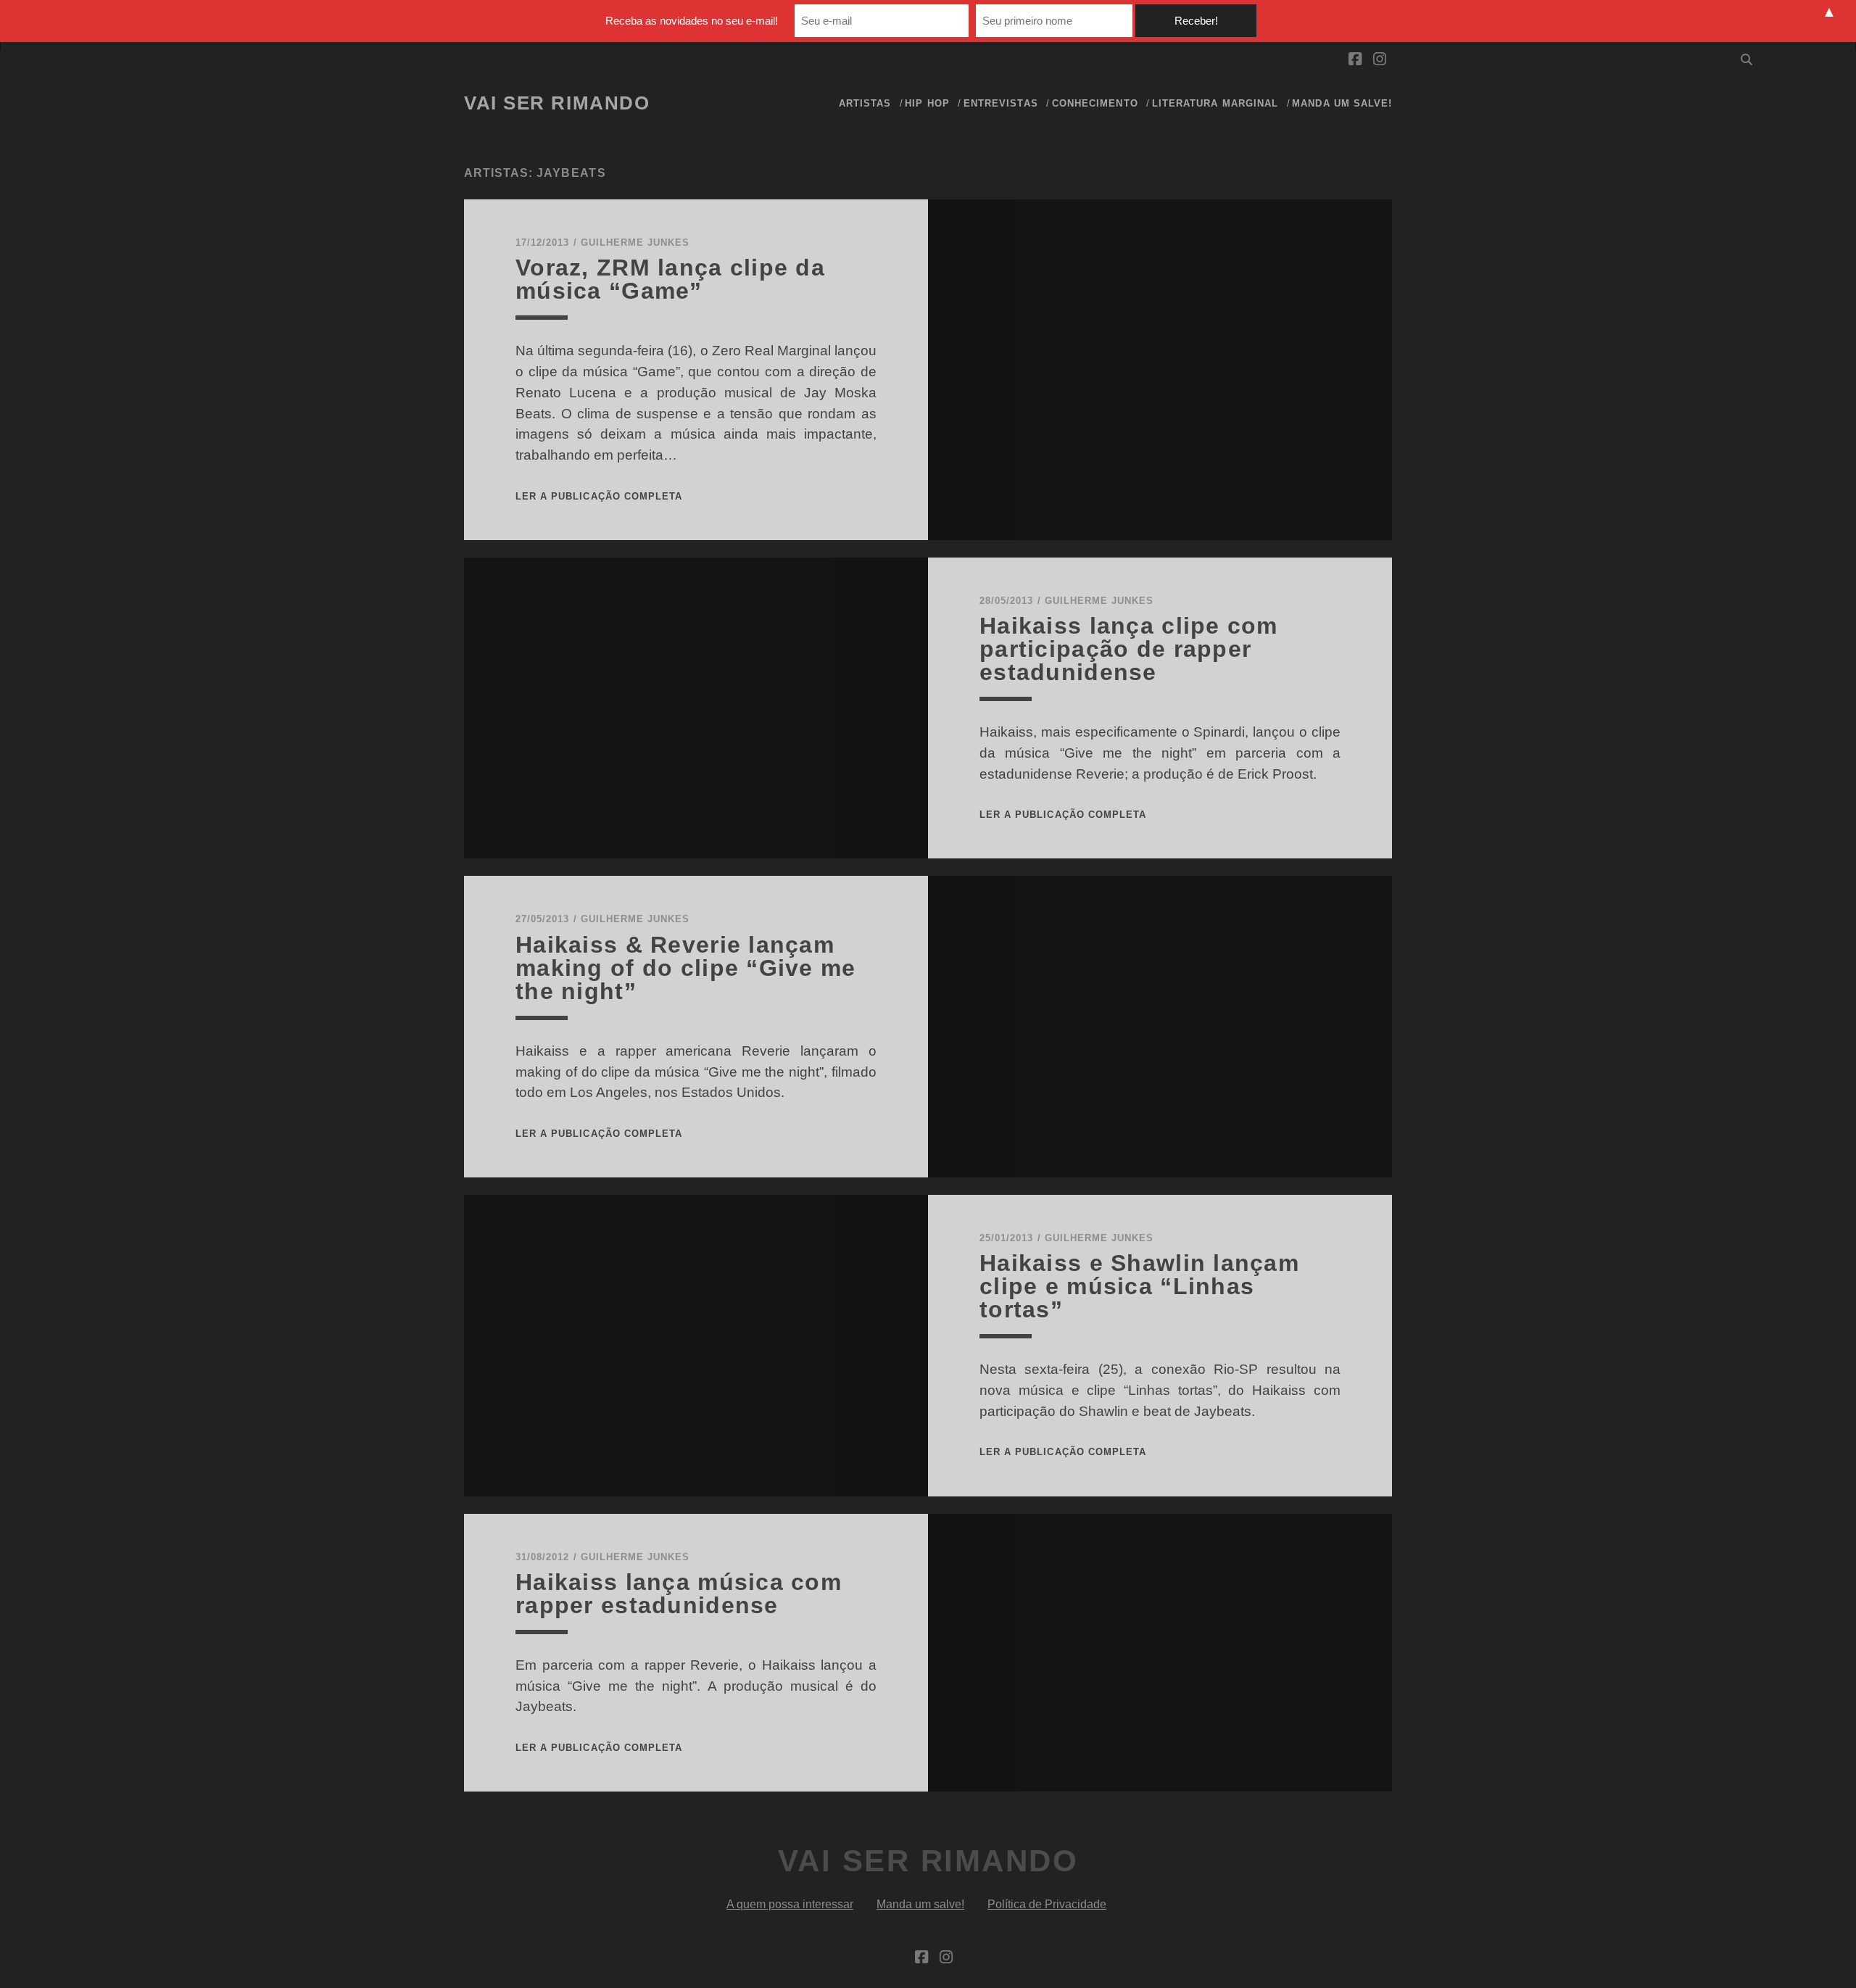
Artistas (865, 103)
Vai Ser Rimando (557, 103)
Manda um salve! (1342, 103)
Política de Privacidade (1047, 1904)
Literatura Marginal (1215, 103)
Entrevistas (1000, 103)
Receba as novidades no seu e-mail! (692, 21)
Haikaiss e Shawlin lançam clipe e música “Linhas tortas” (1139, 1286)
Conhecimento (1095, 103)
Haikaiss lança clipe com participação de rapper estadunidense (1129, 649)
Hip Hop (927, 103)
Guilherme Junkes (635, 243)
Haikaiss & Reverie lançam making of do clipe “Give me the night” (686, 968)
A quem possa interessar (790, 1904)
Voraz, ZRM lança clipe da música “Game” (670, 279)
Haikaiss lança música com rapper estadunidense (679, 1594)
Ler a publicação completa (599, 496)
